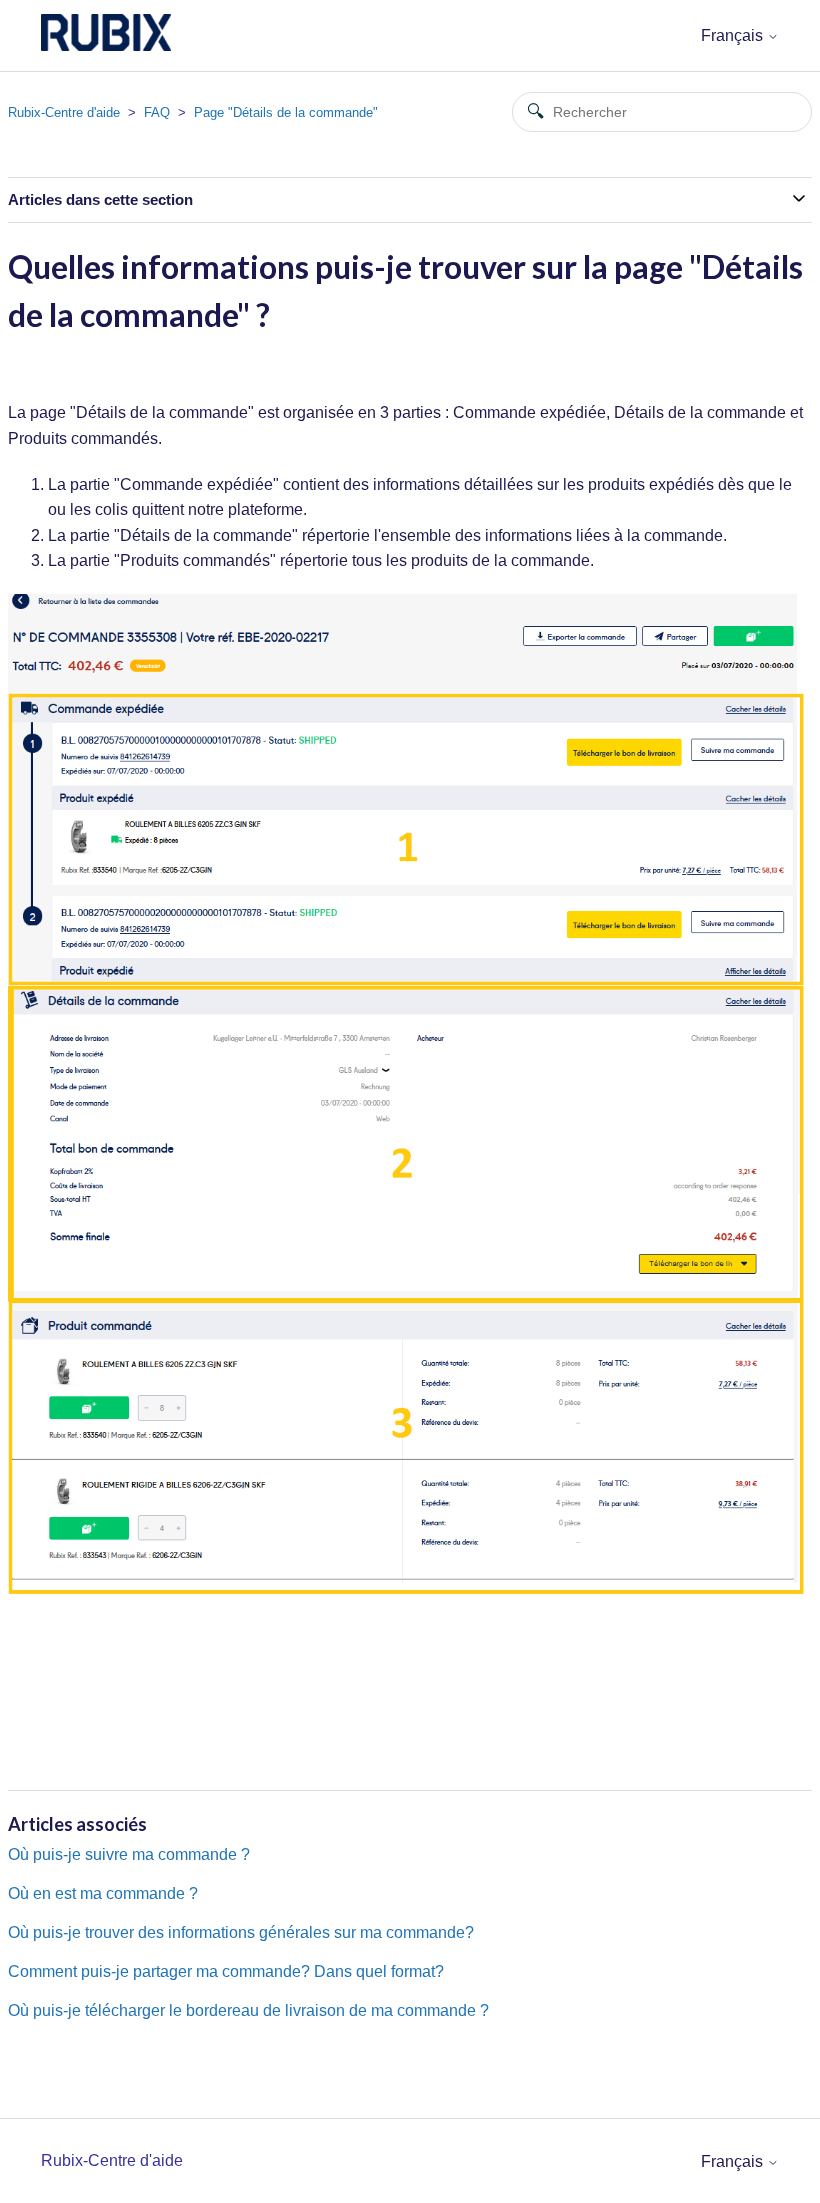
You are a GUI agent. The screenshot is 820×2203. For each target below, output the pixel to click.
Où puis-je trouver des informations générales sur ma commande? (241, 1932)
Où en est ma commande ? (103, 1893)
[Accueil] (106, 45)
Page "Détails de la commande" (286, 112)
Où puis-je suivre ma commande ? (129, 1854)
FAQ (157, 112)
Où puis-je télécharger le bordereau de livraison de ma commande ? (248, 2010)
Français (734, 35)
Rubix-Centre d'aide (64, 112)
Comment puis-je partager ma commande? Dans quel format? (226, 1971)
